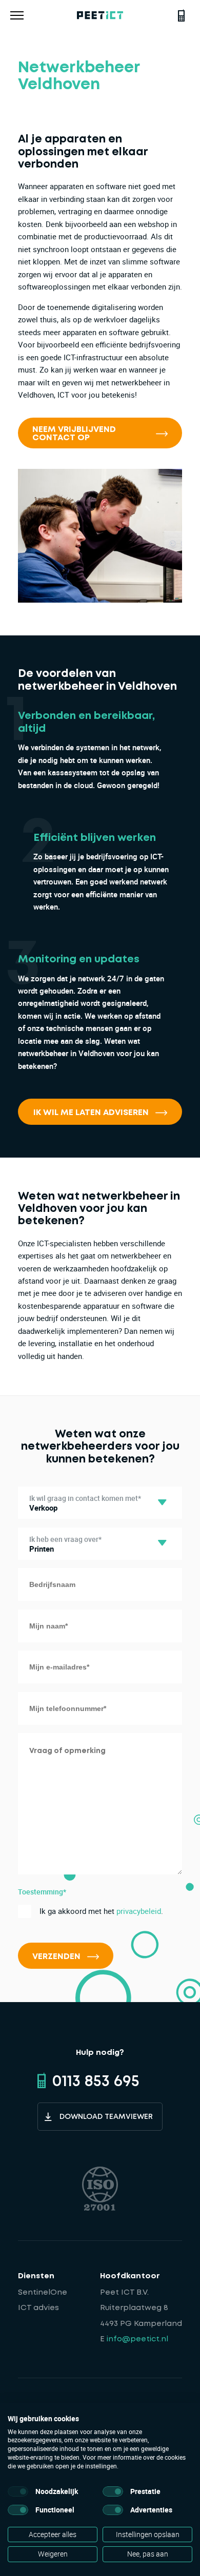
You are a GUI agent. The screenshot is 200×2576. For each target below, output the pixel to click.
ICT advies (38, 2308)
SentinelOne (43, 2293)
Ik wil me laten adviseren (91, 1113)
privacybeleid (139, 1911)
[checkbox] (18, 2491)
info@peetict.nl (137, 2339)
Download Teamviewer (106, 2117)
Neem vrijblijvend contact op (74, 434)
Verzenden (56, 1957)
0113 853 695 (96, 2082)
